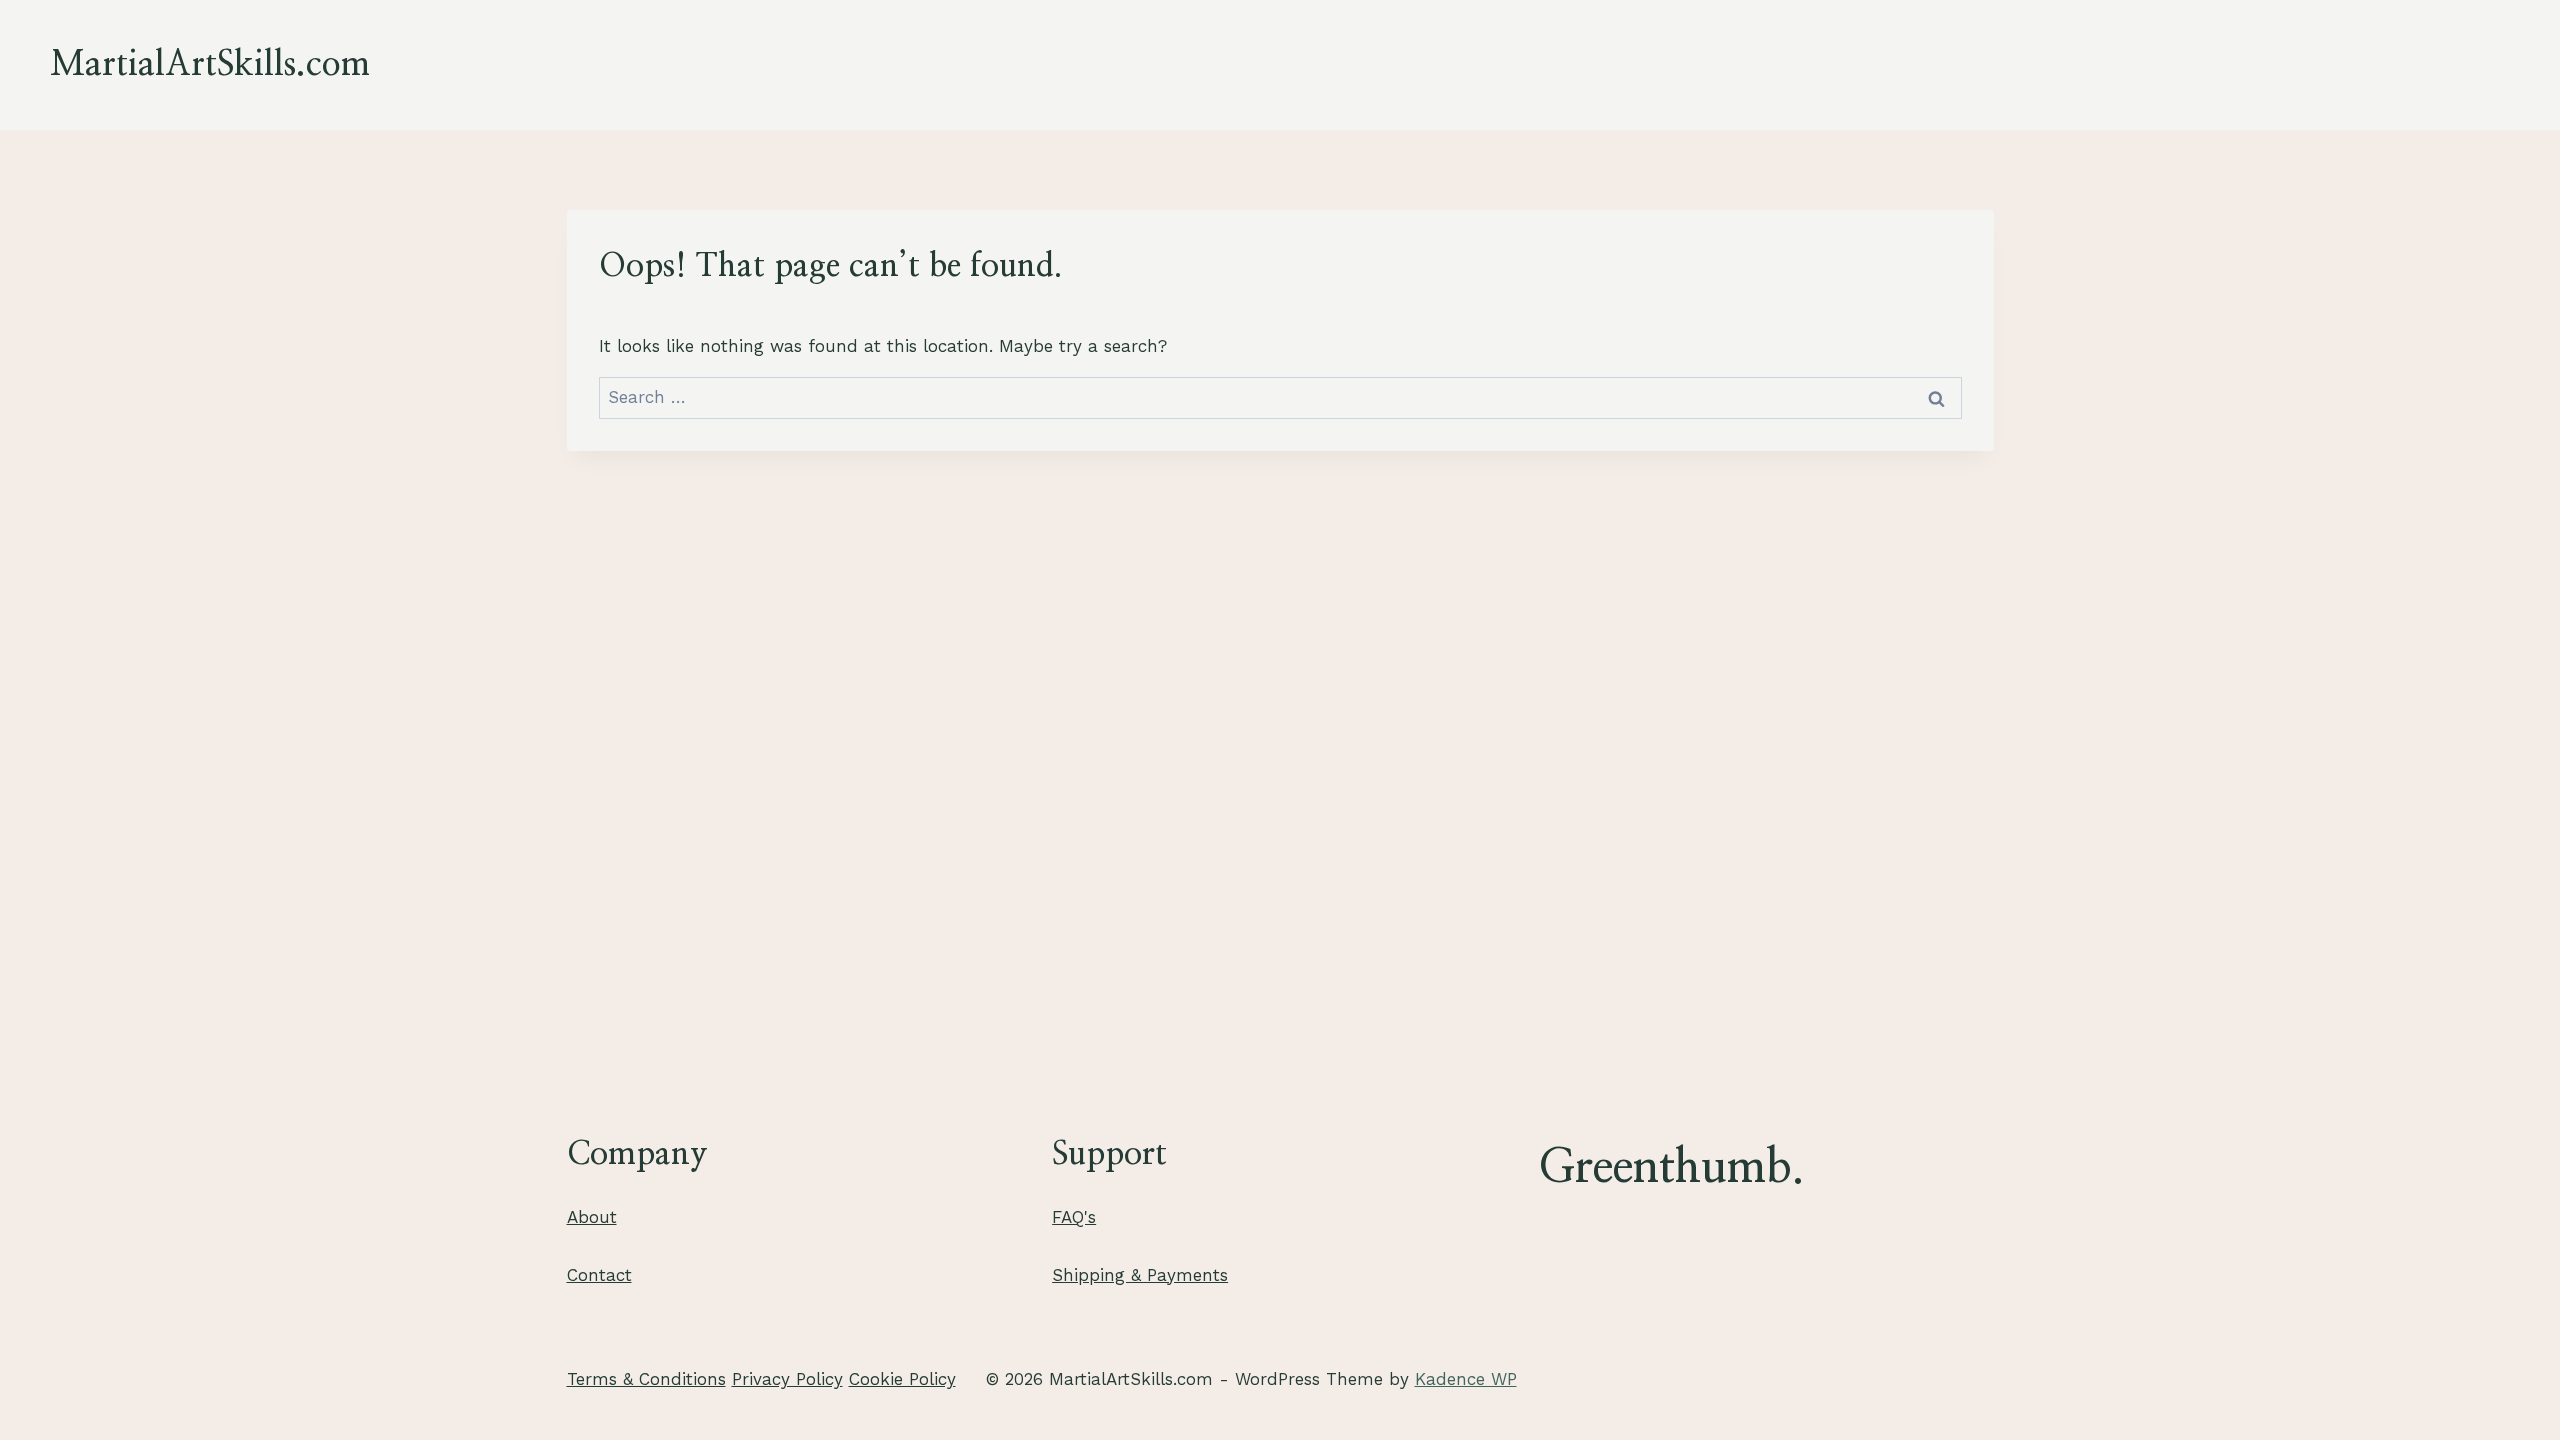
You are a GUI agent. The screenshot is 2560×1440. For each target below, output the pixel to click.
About (592, 1217)
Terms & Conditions (646, 1379)
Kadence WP (1466, 1379)
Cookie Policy (902, 1379)
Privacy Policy (787, 1379)
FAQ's (1074, 1217)
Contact (599, 1275)
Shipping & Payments (1140, 1275)
